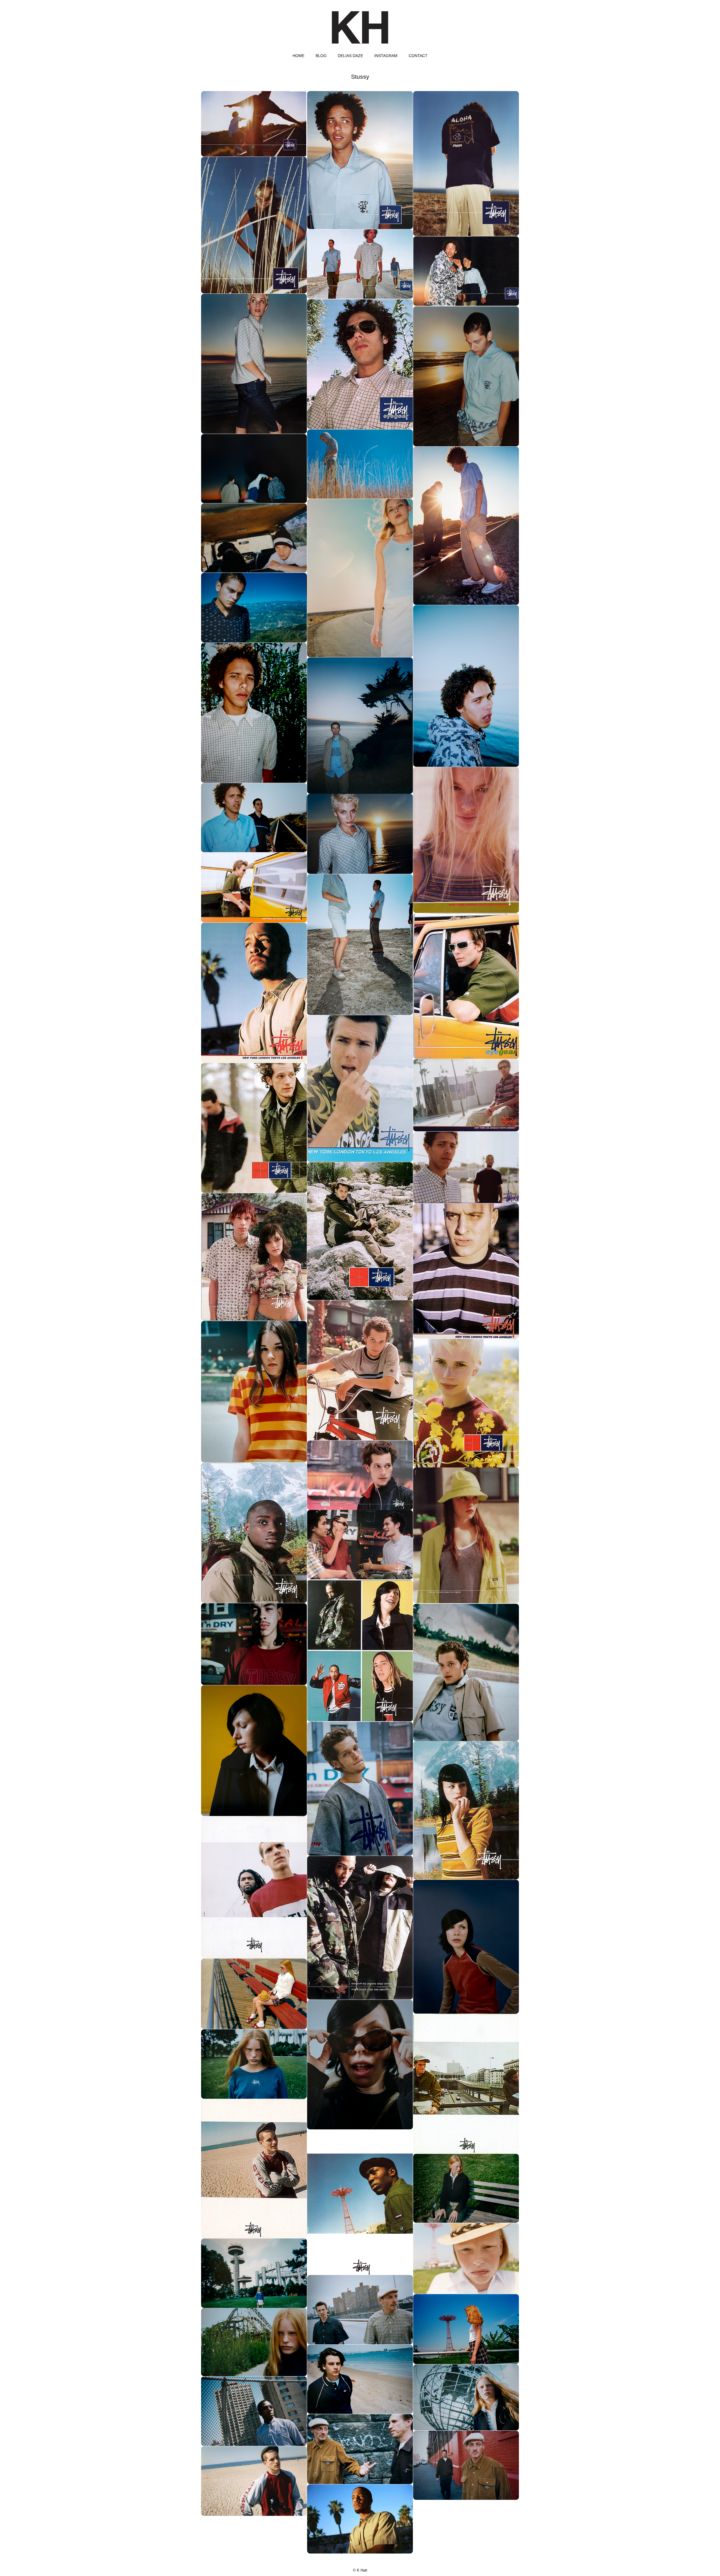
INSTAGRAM (386, 56)
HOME (298, 56)
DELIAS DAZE (350, 56)
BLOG (321, 56)
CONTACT (418, 56)
